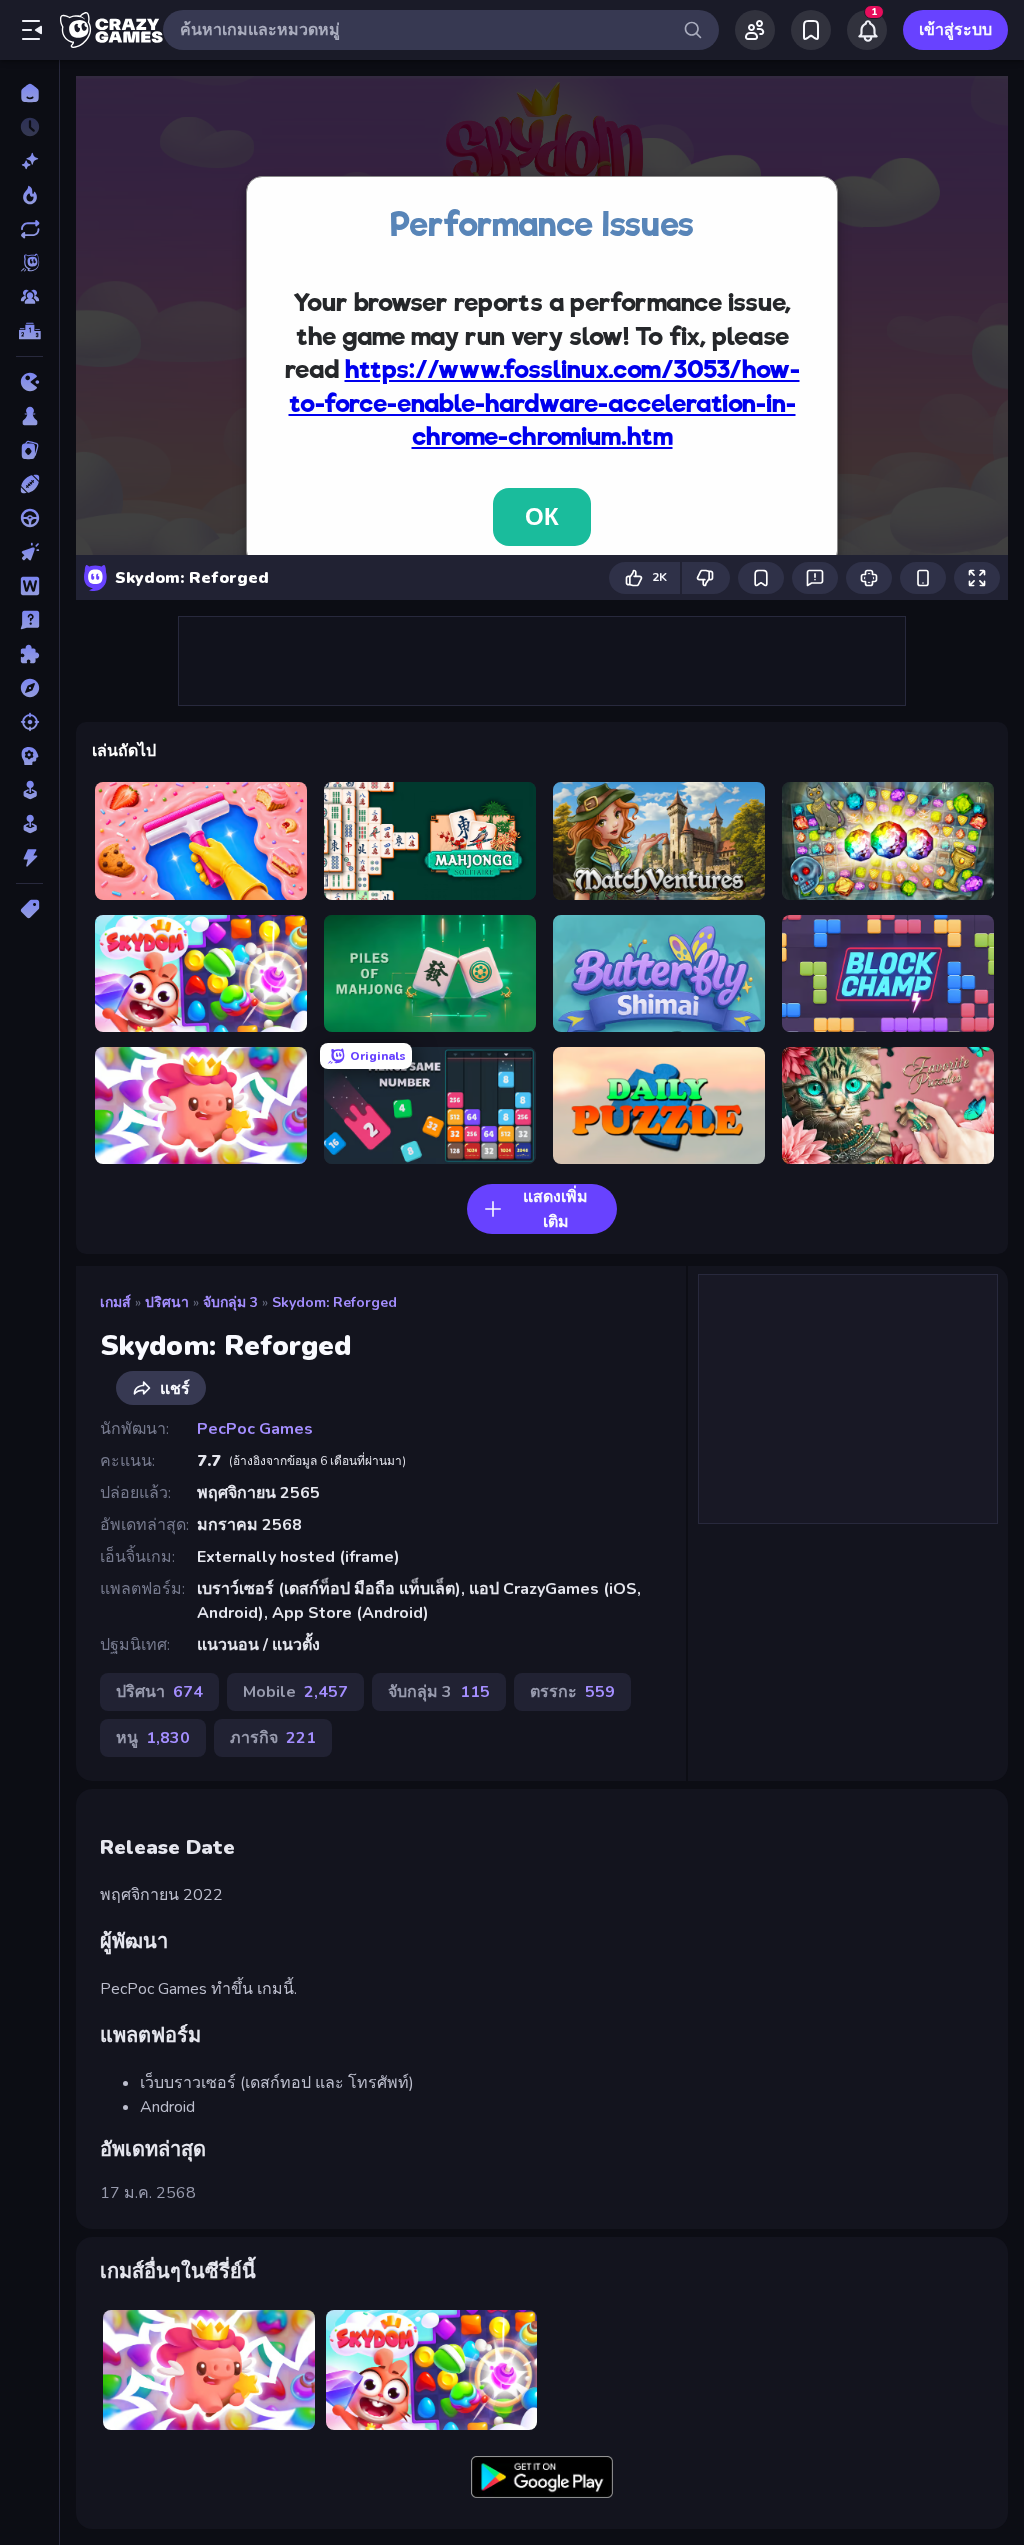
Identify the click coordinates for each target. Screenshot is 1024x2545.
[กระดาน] (29, 416)
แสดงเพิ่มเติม (555, 1209)
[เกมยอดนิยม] (29, 195)
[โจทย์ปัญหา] (29, 620)
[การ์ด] (29, 450)
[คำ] (29, 586)
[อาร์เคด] (29, 824)
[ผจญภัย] (29, 688)
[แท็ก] (29, 909)
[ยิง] (29, 722)
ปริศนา (167, 1302)
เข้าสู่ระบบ (955, 30)
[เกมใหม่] (29, 161)
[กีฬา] (29, 484)
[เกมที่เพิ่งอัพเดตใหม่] (29, 229)
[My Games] (811, 30)
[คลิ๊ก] (29, 552)
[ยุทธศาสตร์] (29, 756)
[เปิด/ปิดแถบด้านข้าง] (32, 30)
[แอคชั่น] (29, 858)
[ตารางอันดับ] (29, 331)
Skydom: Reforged (334, 1302)
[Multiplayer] (29, 297)
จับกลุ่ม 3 (230, 1302)
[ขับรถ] (29, 518)
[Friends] (755, 30)
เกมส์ (115, 1302)
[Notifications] (867, 30)
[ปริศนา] (29, 654)
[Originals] (29, 263)
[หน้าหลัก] (29, 93)
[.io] (29, 382)
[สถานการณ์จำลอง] (29, 790)
